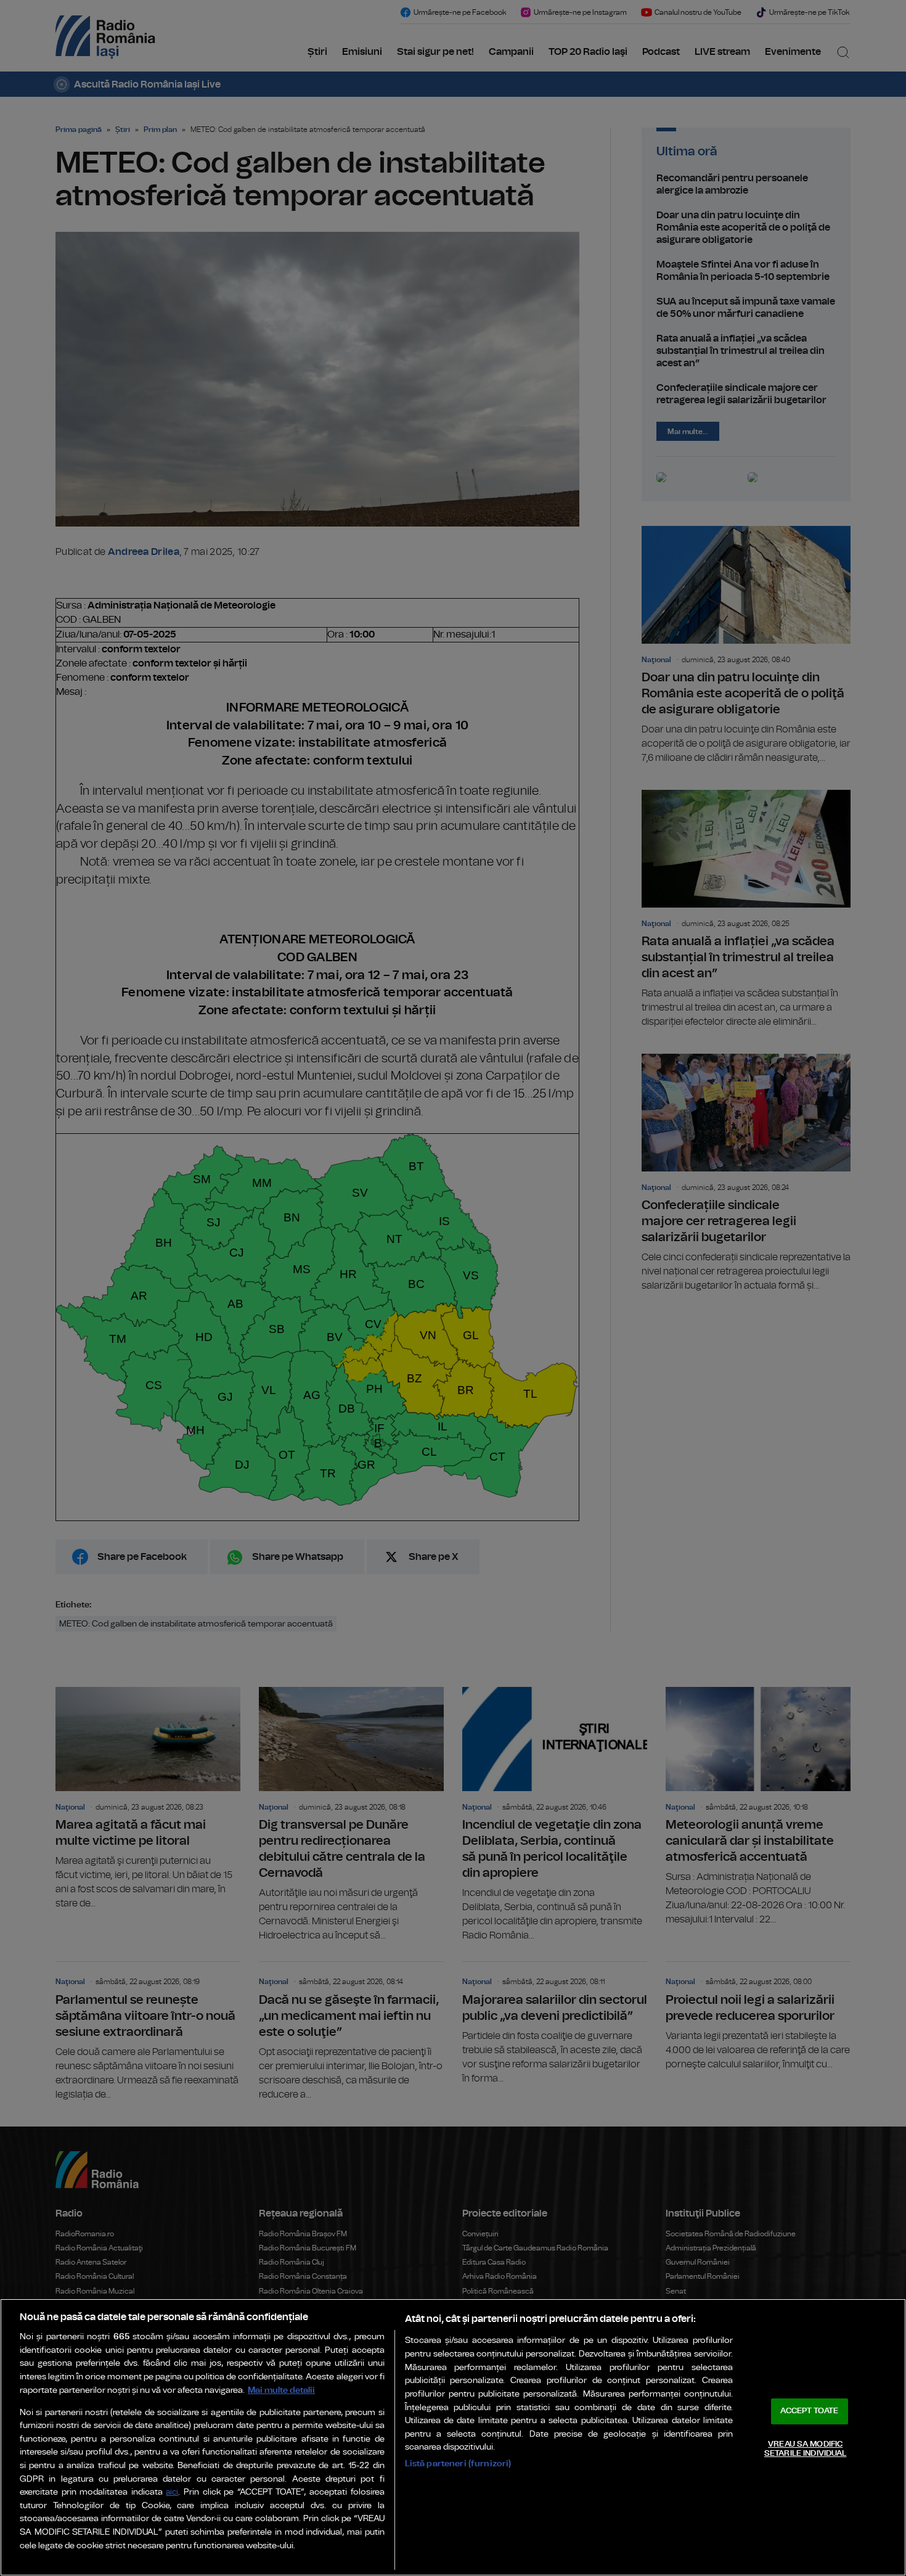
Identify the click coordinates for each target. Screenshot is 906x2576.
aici (172, 2492)
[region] (453, 2437)
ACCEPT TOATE (809, 2411)
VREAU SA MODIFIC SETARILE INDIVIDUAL (805, 2449)
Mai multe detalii (281, 2390)
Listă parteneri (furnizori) (458, 2463)
